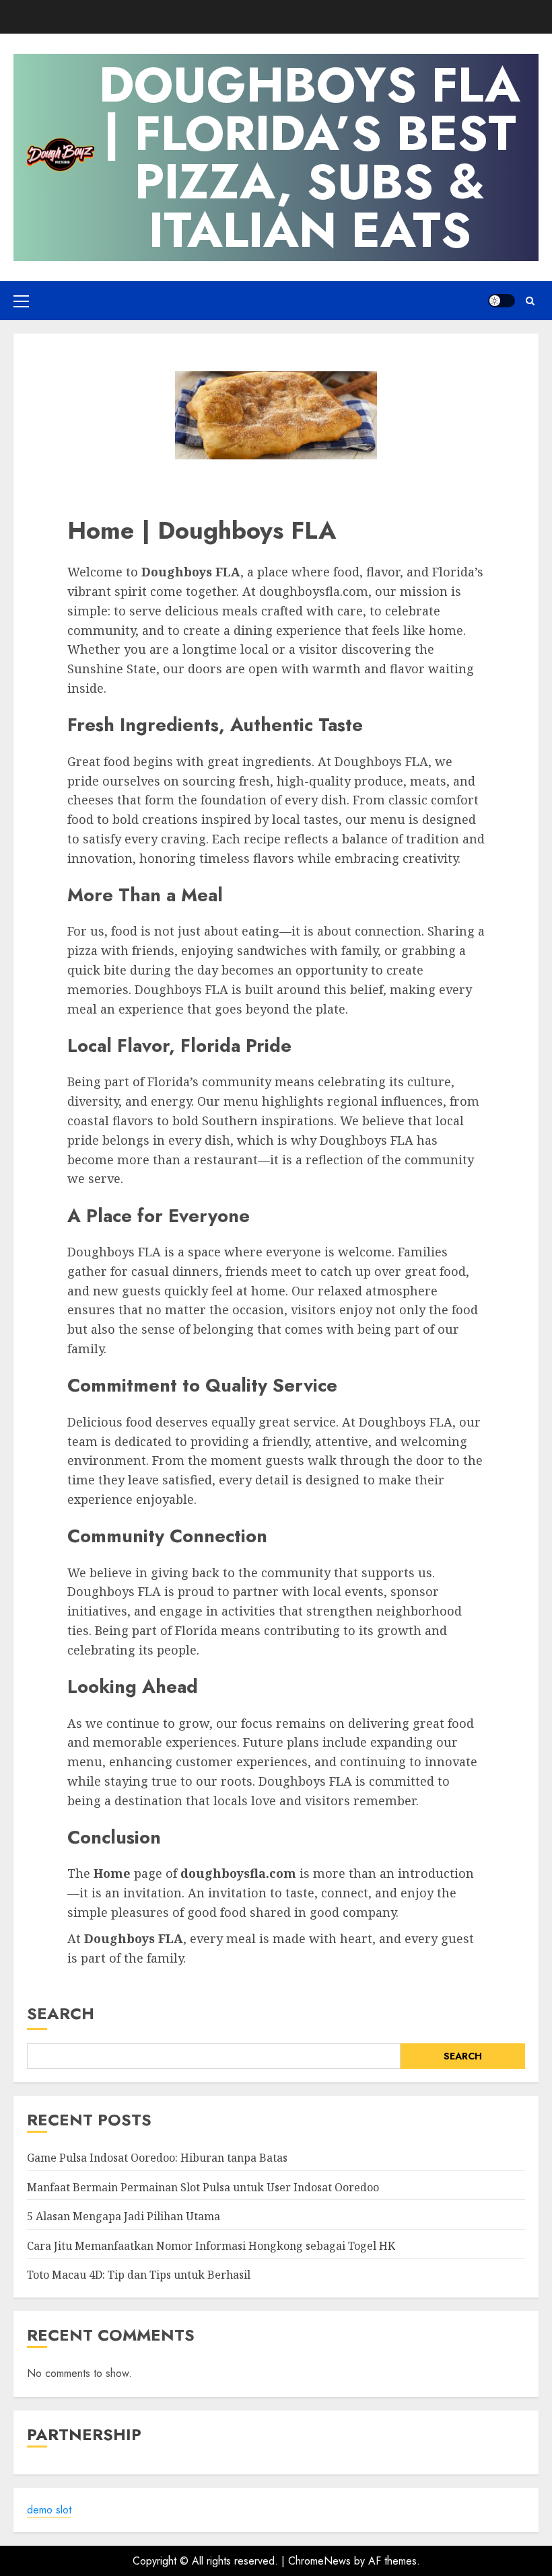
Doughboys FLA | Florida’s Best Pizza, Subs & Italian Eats (310, 157)
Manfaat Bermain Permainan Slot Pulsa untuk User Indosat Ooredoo (203, 2187)
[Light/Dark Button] (502, 301)
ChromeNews (319, 2561)
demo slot (49, 2510)
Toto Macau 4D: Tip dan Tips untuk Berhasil (139, 2275)
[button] (21, 301)
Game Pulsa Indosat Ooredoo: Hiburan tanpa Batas (157, 2158)
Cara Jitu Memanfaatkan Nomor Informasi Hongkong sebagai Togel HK (211, 2246)
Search (61, 2013)
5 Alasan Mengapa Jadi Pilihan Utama (124, 2216)
